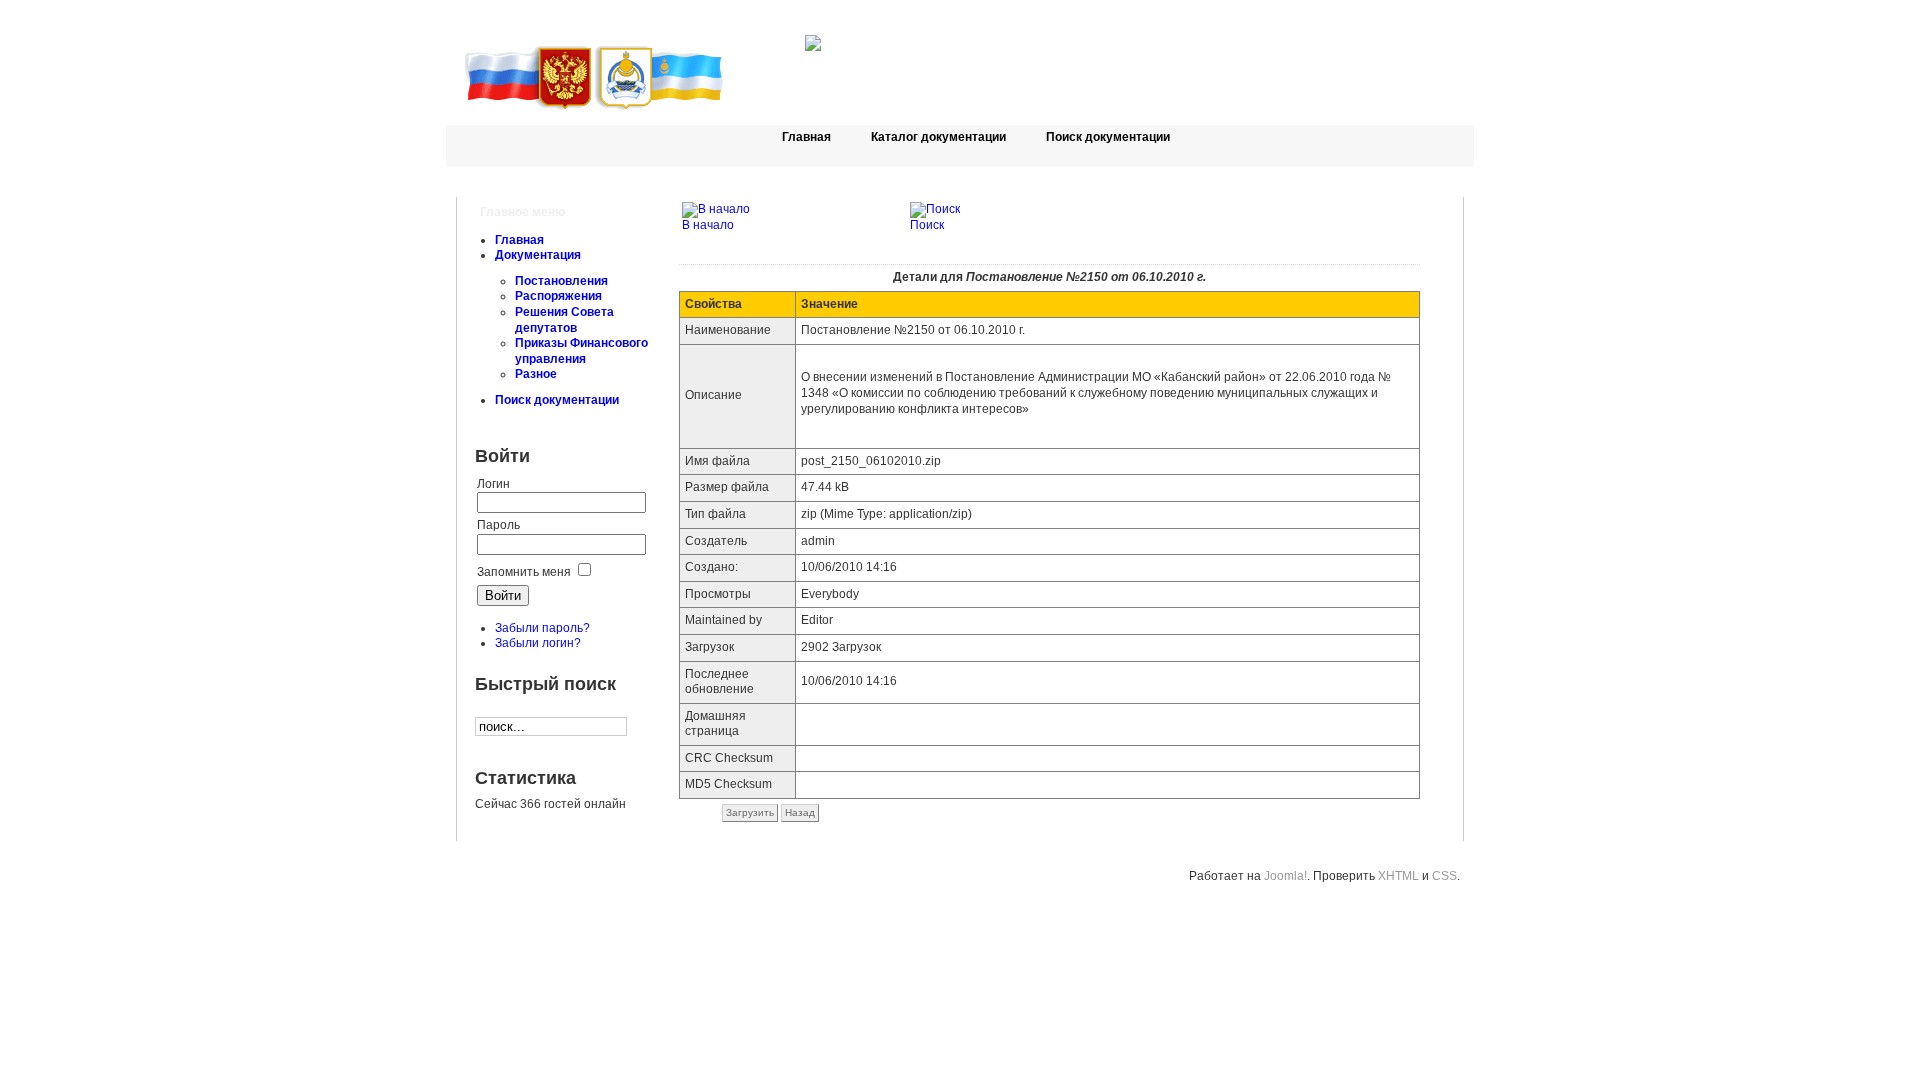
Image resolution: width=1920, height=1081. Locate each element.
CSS (1444, 876)
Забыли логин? (538, 643)
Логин (493, 484)
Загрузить (750, 812)
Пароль (498, 525)
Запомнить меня (524, 572)
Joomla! (1285, 876)
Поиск (927, 225)
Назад (800, 812)
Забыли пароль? (542, 628)
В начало (708, 225)
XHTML (1398, 876)
